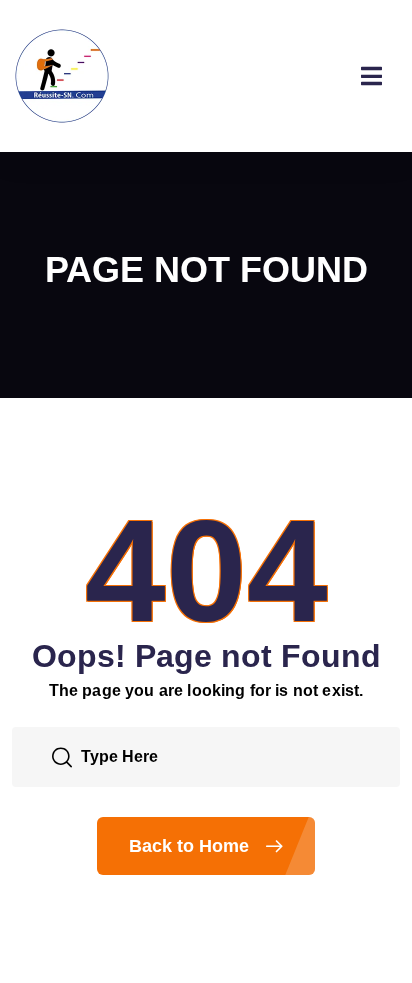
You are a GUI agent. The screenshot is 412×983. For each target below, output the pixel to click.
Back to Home (191, 846)
